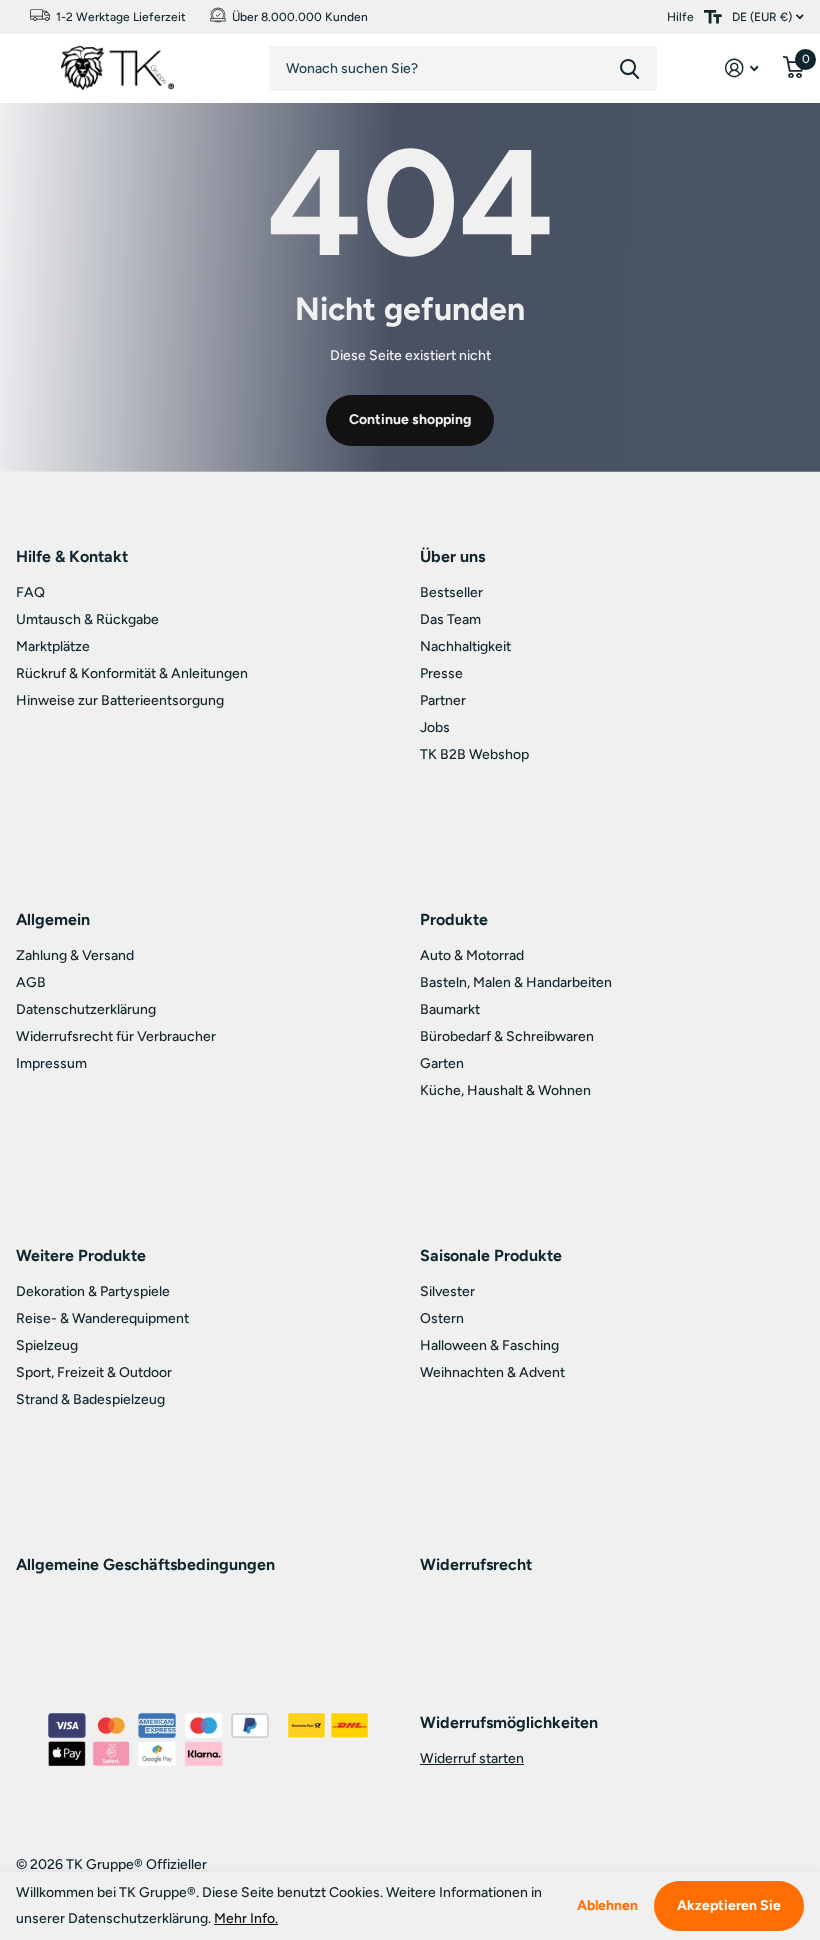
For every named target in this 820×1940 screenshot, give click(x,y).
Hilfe (680, 17)
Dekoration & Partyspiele (93, 1291)
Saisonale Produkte (491, 1255)
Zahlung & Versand (75, 955)
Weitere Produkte (81, 1255)
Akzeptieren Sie (729, 1905)
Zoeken (629, 68)
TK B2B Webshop (474, 754)
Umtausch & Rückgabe (87, 619)
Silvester (447, 1291)
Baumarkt (450, 1009)
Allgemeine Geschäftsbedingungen (145, 1564)
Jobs (435, 727)
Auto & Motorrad (472, 955)
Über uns (452, 556)
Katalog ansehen (24, 62)
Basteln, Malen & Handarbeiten (516, 982)
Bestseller (451, 592)
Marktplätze (53, 646)
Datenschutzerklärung (86, 1009)
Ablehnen (607, 1906)
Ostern (442, 1318)
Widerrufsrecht (476, 1564)
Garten (442, 1063)
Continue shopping (410, 419)
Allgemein (53, 919)
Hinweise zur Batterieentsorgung (120, 700)
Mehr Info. (246, 1918)
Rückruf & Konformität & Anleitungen (132, 673)
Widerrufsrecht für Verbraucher (116, 1036)
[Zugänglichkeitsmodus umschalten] (713, 17)
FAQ (30, 592)
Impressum (51, 1063)
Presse (441, 673)
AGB (31, 982)
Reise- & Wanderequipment (102, 1318)
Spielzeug (47, 1345)
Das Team (450, 619)
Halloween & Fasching (489, 1345)
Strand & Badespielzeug (90, 1399)
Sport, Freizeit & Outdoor (94, 1372)
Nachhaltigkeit (465, 646)
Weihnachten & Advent (492, 1372)
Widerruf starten (472, 1758)
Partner (443, 700)
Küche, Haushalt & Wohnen (505, 1090)
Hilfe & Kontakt (72, 556)
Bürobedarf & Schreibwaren (507, 1036)
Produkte (454, 919)
